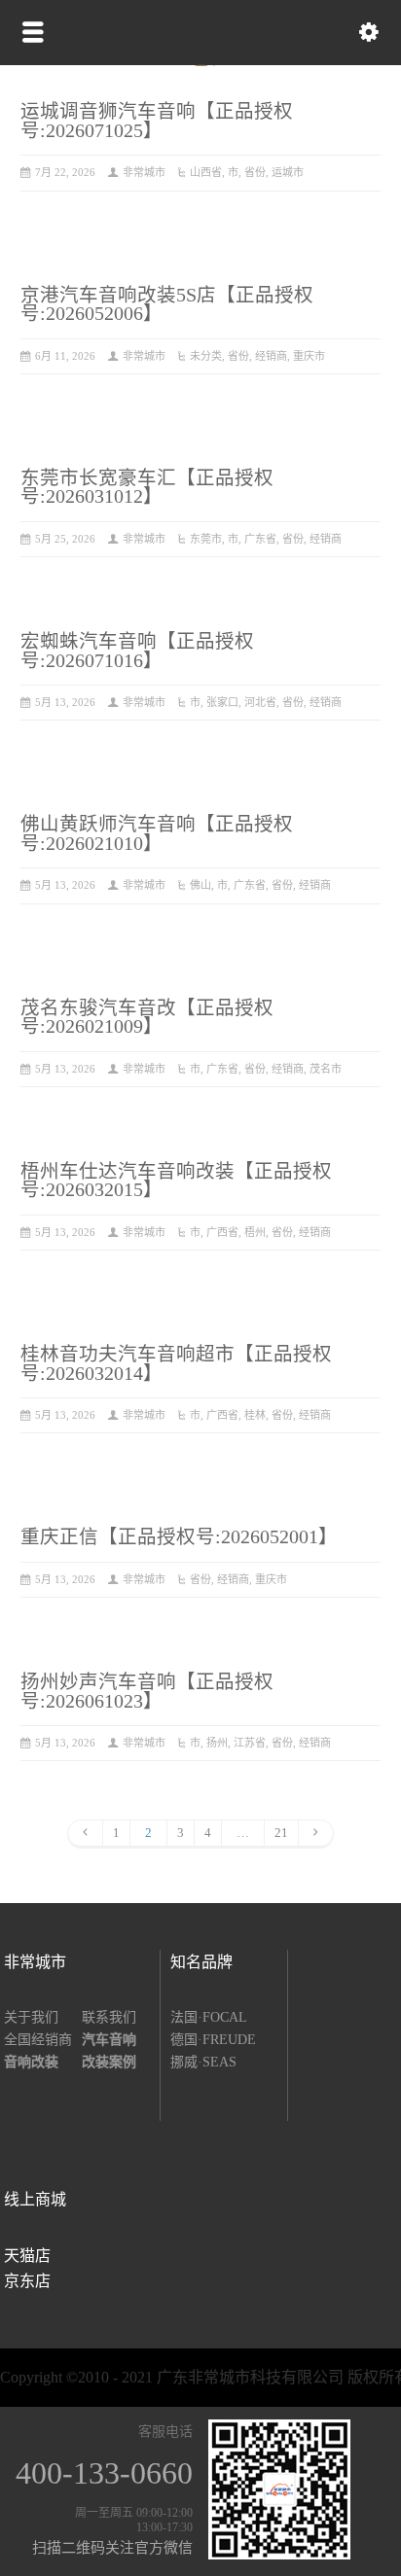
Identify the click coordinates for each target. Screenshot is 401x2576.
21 (281, 1833)
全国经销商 (38, 2040)
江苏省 (250, 1743)
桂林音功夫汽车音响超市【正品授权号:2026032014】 (176, 1364)
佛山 (200, 885)
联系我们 (109, 2017)
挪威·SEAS (203, 2062)
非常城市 (144, 172)
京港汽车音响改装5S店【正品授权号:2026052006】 (167, 305)
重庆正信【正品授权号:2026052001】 (179, 1537)
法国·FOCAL (209, 2017)
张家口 (222, 702)
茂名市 (326, 1069)
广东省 (260, 539)
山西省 (206, 172)
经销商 (271, 356)
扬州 (217, 1743)
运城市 (288, 172)
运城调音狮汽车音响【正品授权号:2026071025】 (157, 121)
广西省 (222, 1232)
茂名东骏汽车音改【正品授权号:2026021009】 (147, 1018)
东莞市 (206, 539)
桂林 (255, 1415)
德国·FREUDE (213, 2040)
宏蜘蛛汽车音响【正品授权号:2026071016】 (137, 651)
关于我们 (31, 2017)
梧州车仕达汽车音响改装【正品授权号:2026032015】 (176, 1181)
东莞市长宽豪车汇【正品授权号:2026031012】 (147, 488)
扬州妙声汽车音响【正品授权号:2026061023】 (147, 1692)
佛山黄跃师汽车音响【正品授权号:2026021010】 (157, 834)
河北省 (260, 702)
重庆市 (309, 356)
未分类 (206, 356)
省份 (255, 172)
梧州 (255, 1232)
